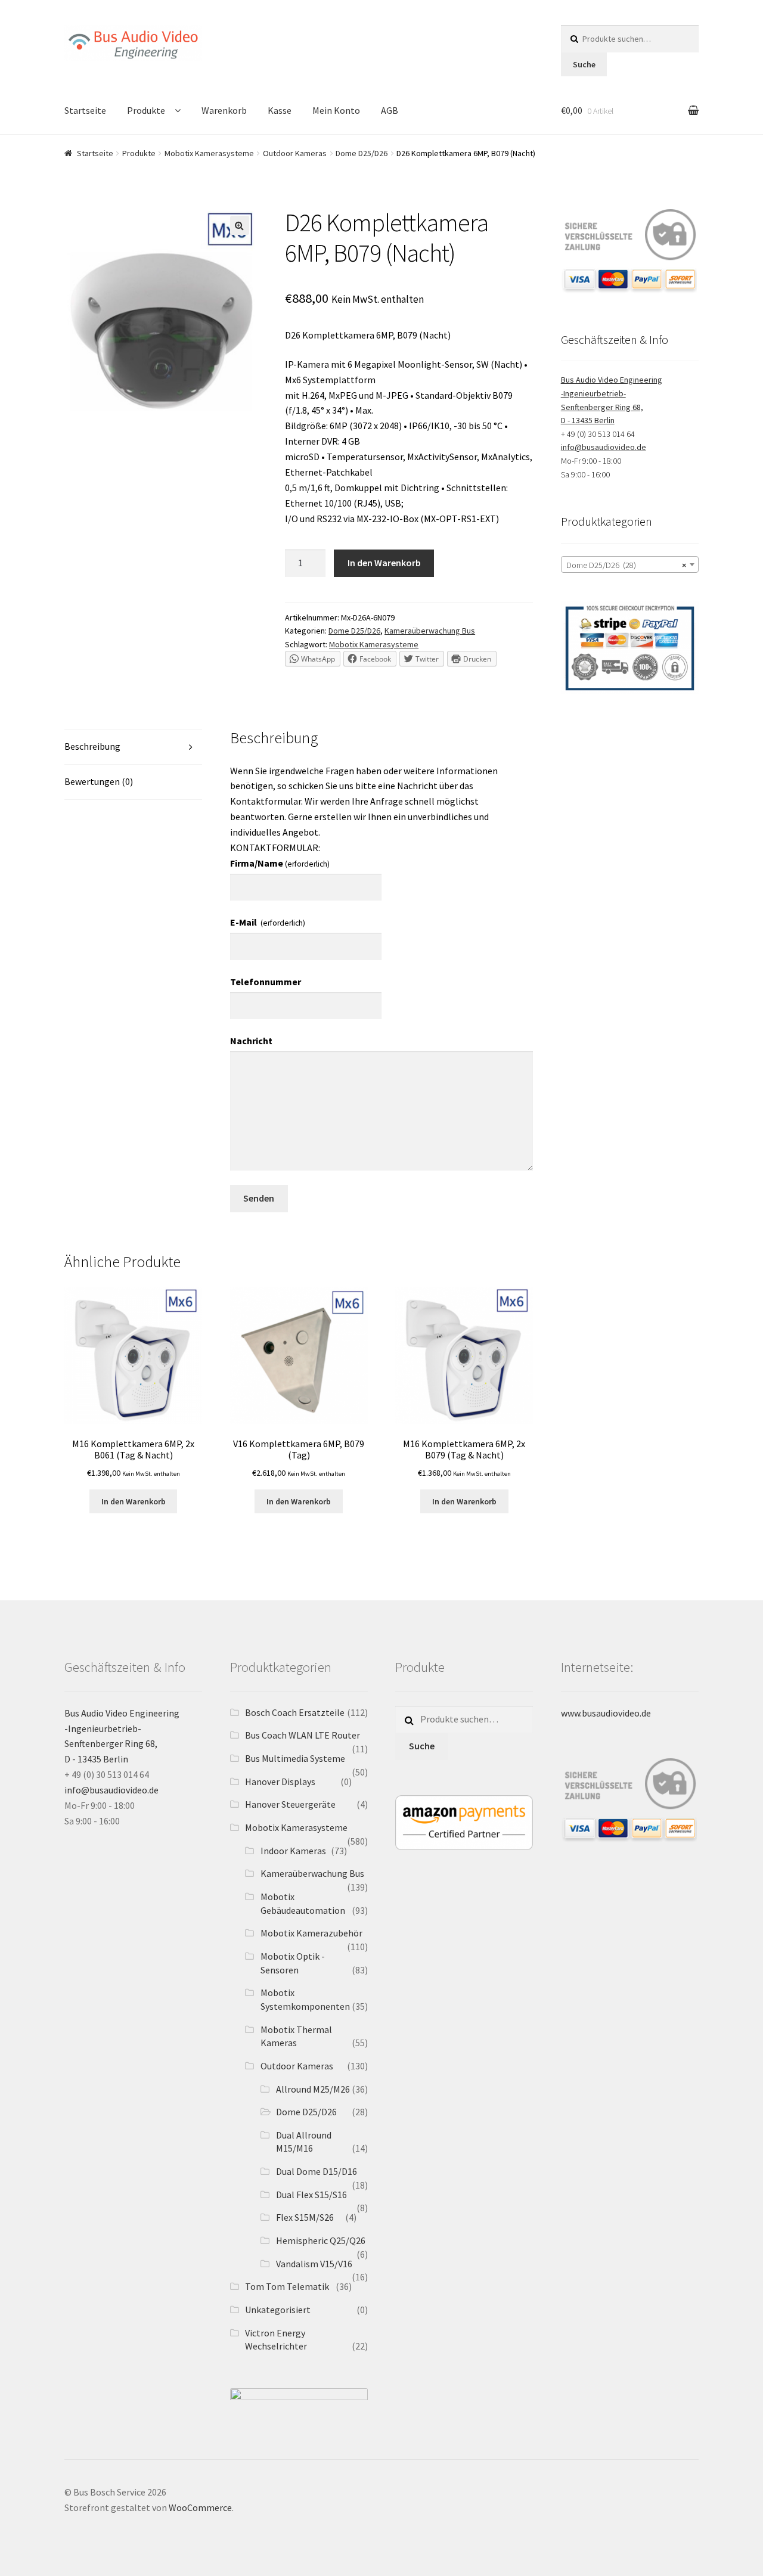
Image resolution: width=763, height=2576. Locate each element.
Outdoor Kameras (295, 153)
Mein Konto (336, 110)
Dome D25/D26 (362, 153)
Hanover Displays (280, 1782)
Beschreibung (92, 746)
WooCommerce (200, 2507)
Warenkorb (224, 110)
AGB (390, 110)
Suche (584, 64)
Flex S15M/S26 (305, 2217)
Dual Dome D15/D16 (317, 2171)
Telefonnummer (266, 982)
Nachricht (251, 1041)
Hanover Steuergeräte (290, 1804)
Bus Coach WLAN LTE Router (303, 1735)
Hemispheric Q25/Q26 (321, 2240)
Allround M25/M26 (313, 2089)
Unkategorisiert (278, 2310)
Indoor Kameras (293, 1851)
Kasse (280, 110)
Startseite (85, 110)
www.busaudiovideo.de (606, 1713)
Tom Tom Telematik (287, 2286)
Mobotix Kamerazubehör (311, 1933)
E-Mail (268, 922)
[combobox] (630, 564)
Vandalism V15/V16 (314, 2264)
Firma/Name (280, 863)
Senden (259, 1198)
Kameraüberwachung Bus (430, 631)
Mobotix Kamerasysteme (209, 153)
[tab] (133, 747)
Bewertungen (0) (99, 781)
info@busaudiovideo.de (604, 447)
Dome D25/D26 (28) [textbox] (626, 565)
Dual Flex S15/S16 (311, 2195)
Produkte (146, 110)
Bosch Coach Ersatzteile (295, 1712)
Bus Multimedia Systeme (295, 1758)
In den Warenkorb (384, 563)
